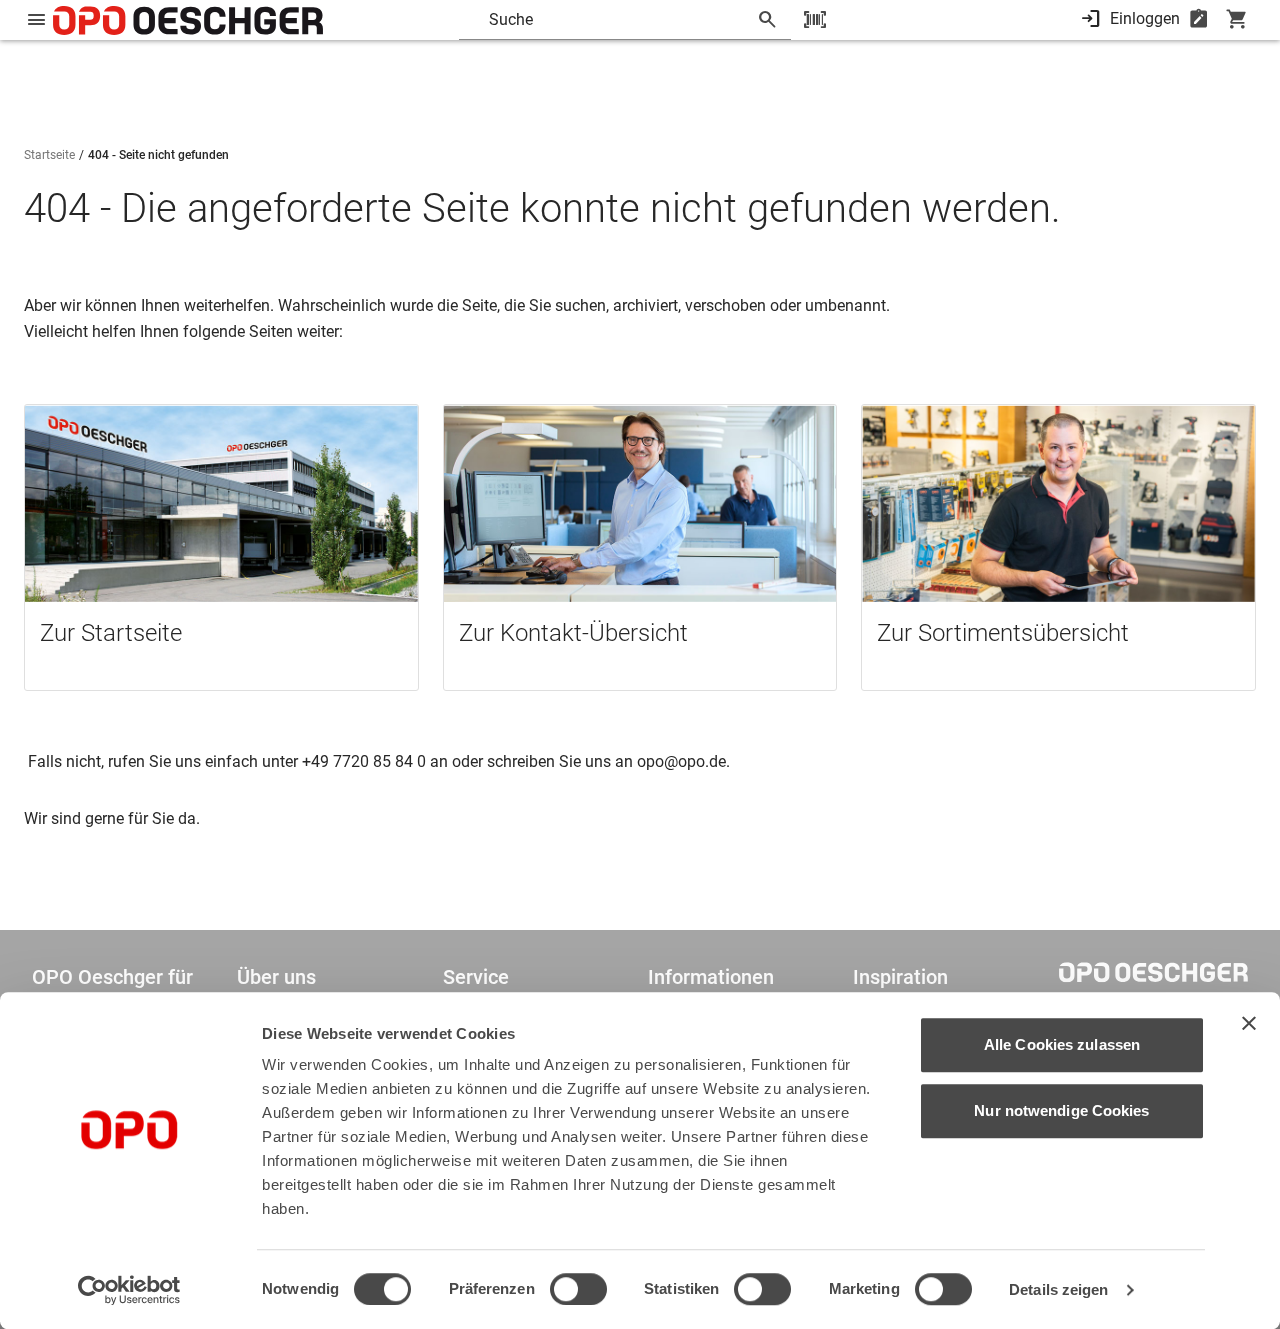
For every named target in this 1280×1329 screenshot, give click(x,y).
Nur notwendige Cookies (1061, 1110)
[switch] (578, 1289)
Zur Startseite (111, 633)
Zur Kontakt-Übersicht (573, 633)
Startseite (49, 155)
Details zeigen (1058, 1289)
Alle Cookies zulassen (1062, 1044)
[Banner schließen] (1249, 1023)
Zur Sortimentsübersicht (1003, 633)
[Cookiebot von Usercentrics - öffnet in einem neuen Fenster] (129, 1290)
